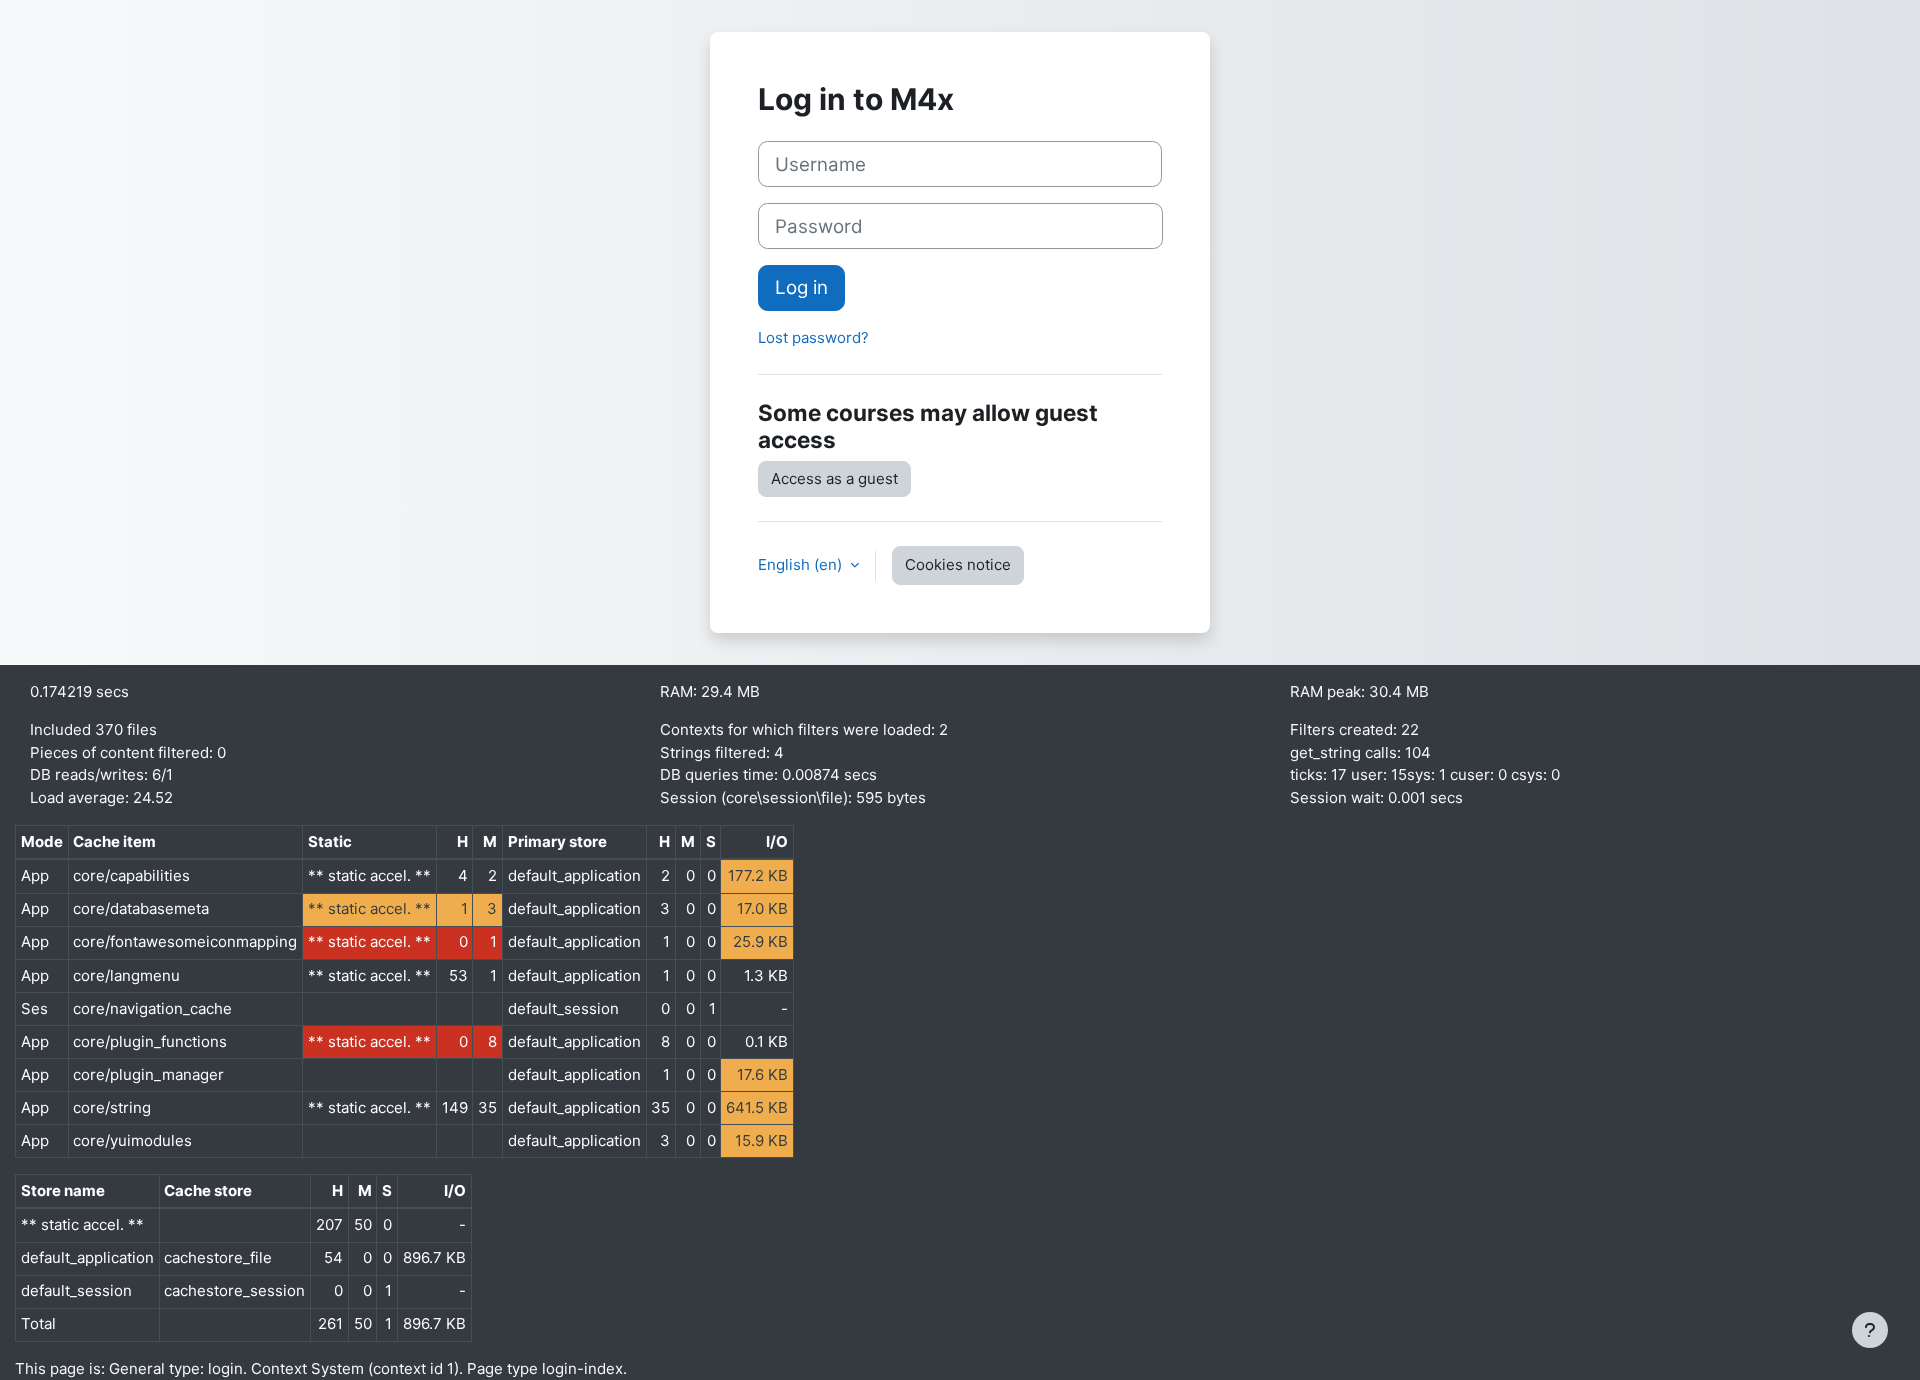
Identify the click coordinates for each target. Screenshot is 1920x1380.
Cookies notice (958, 564)
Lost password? (813, 337)
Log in (801, 287)
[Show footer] (1870, 1330)
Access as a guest (834, 478)
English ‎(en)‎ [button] (802, 564)
